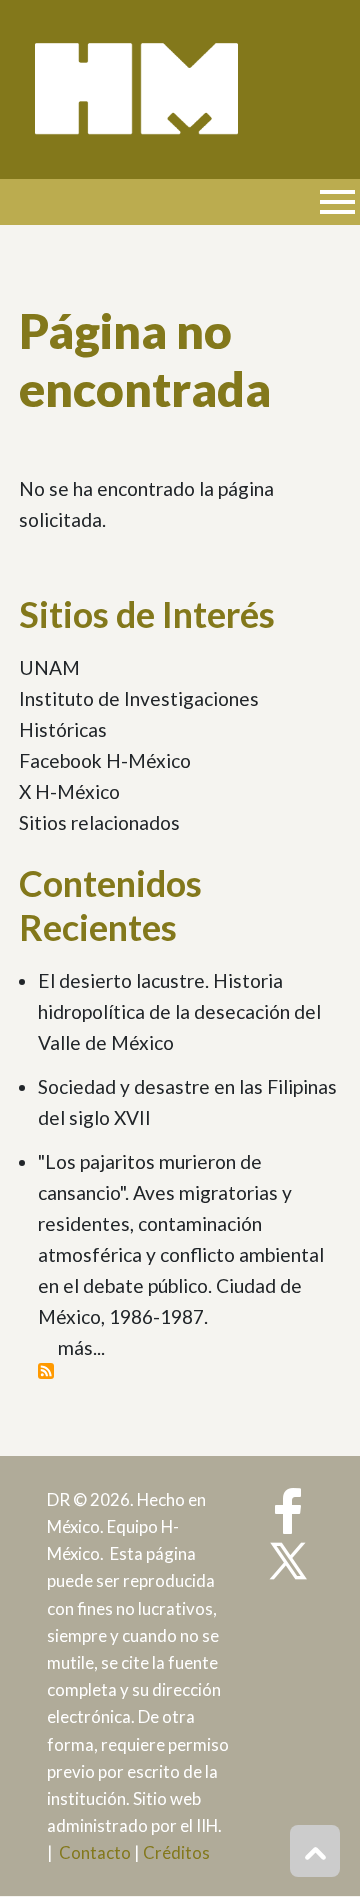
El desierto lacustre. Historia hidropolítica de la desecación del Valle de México (179, 1011)
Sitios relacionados (99, 822)
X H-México (69, 791)
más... (81, 1347)
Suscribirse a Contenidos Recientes (46, 1371)
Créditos (176, 1852)
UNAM (49, 667)
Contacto (95, 1852)
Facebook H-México (105, 760)
